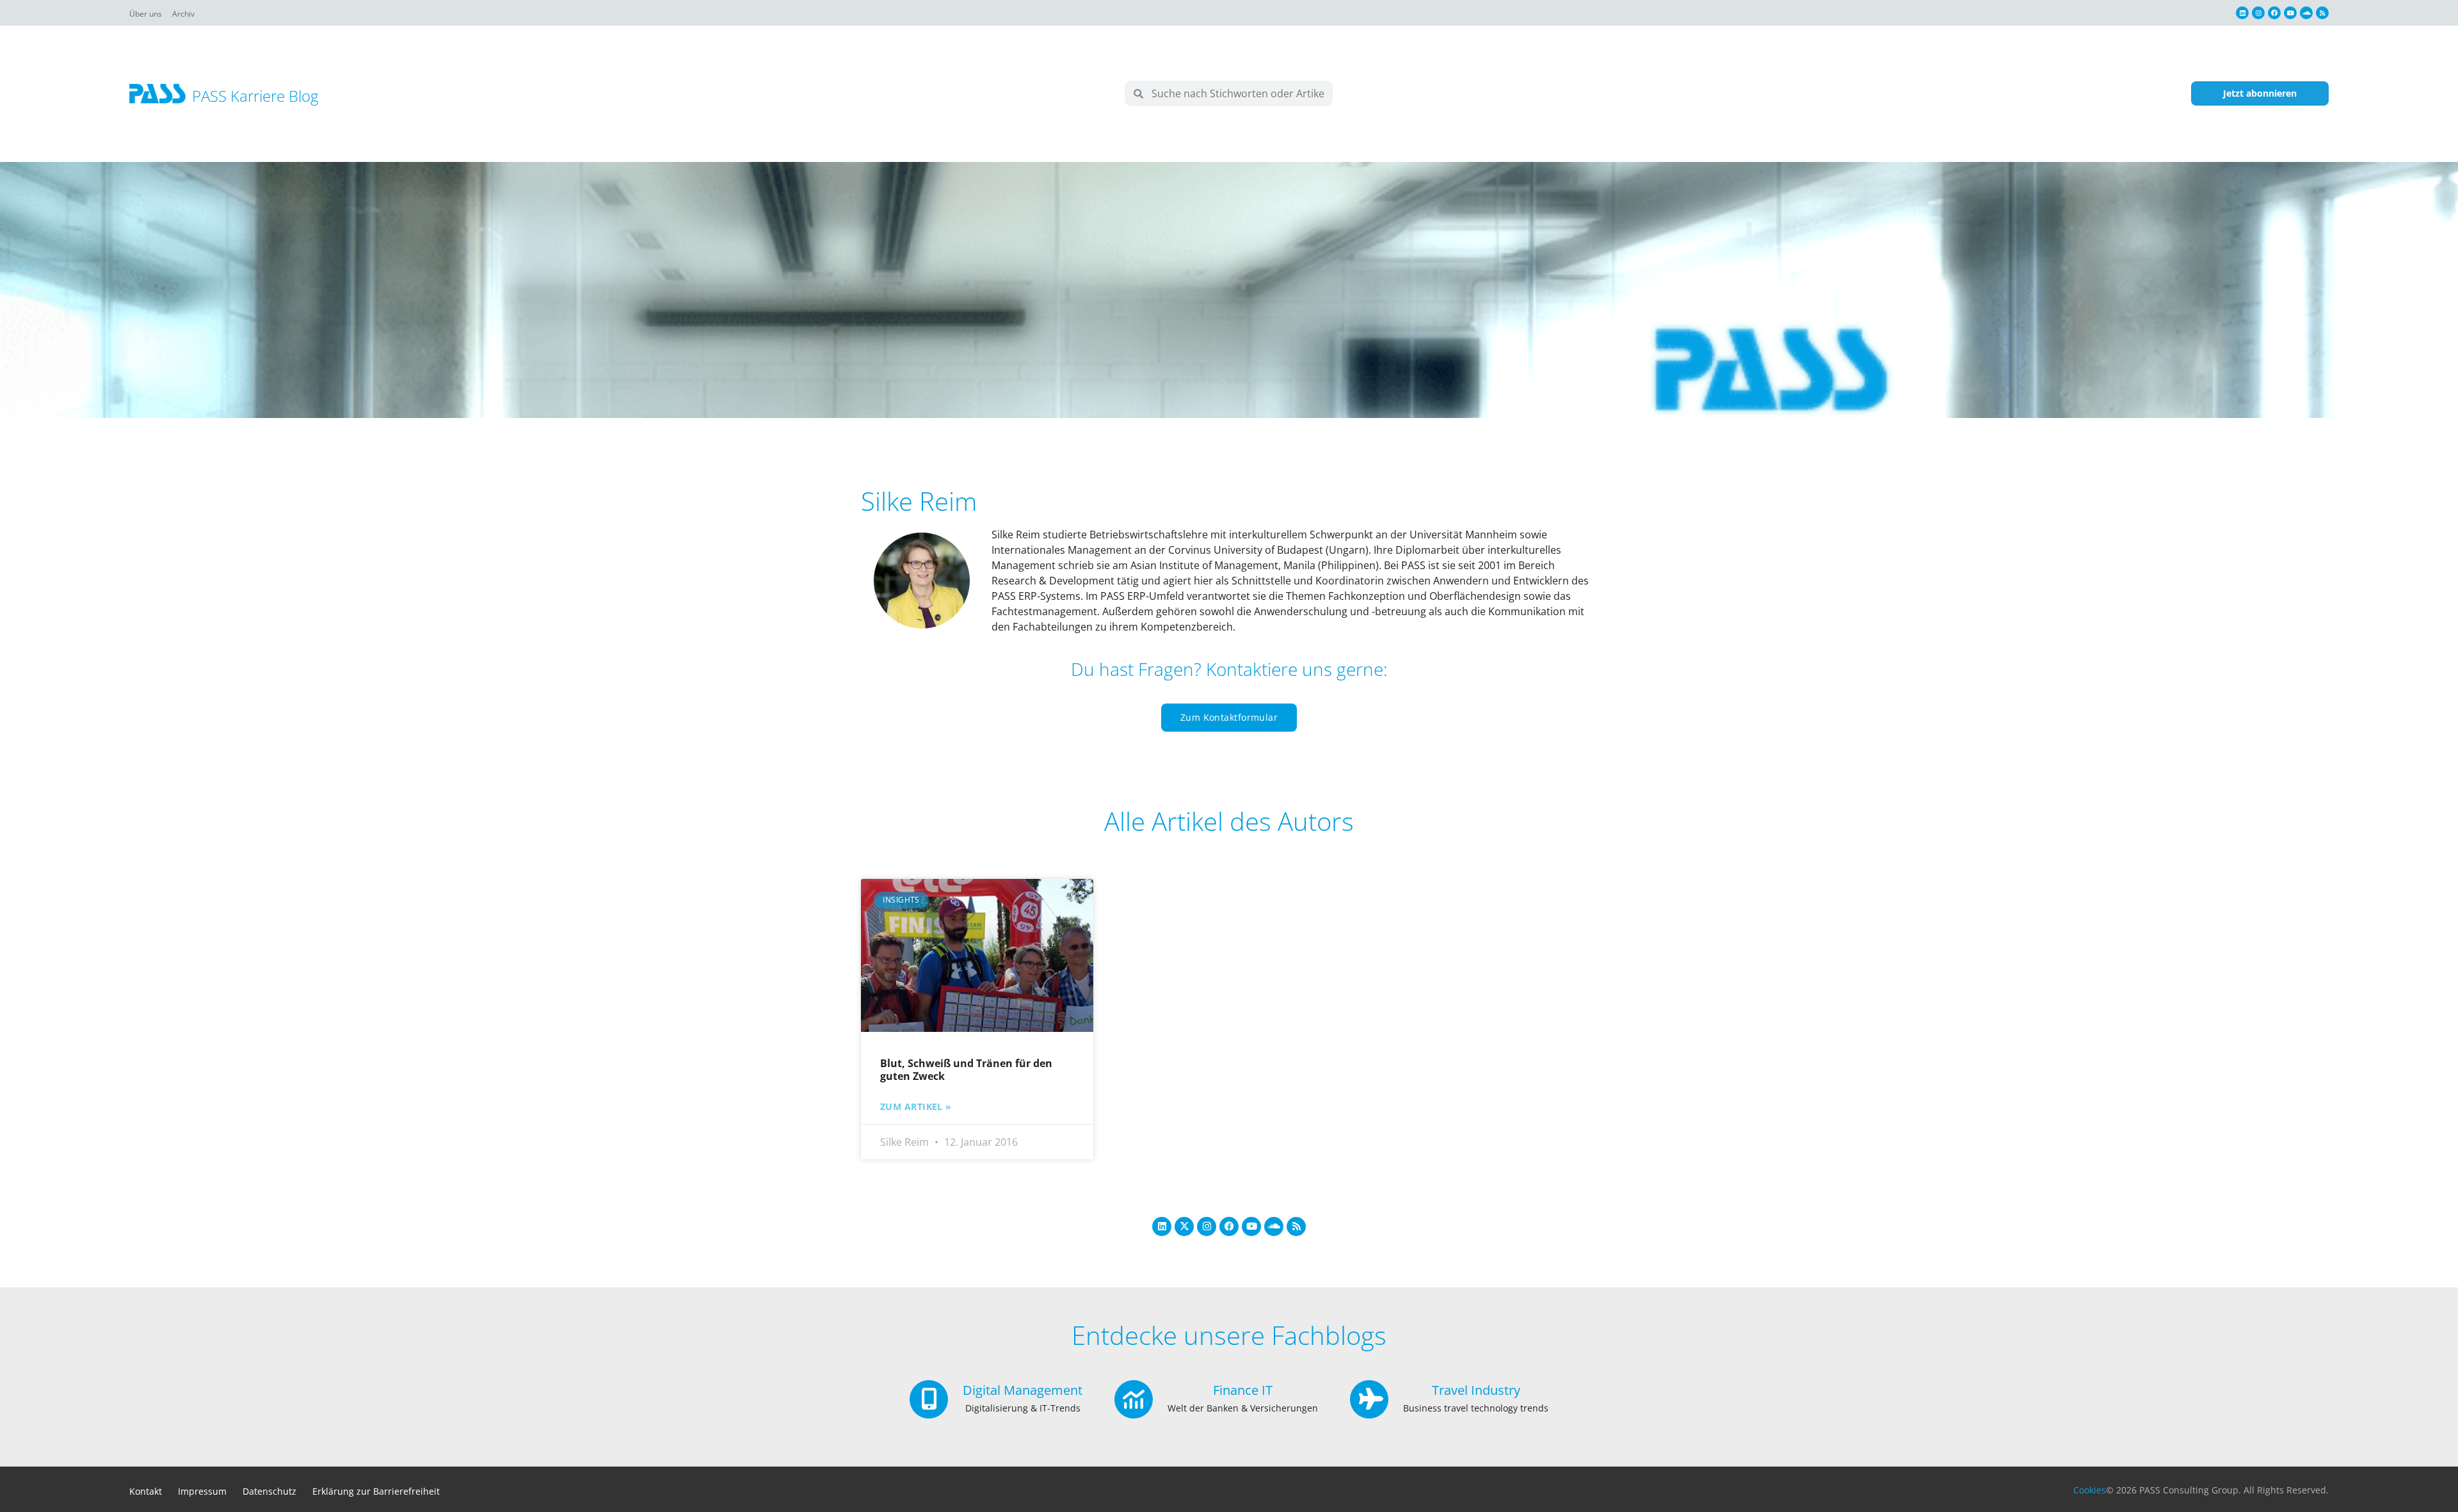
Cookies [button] (2090, 1490)
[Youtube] (2290, 13)
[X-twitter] (1184, 1226)
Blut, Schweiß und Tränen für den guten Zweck (966, 1069)
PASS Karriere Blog (255, 96)
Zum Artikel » (916, 1107)
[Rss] (2322, 13)
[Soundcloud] (2306, 13)
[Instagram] (2258, 13)
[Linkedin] (2242, 13)
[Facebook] (2274, 13)
